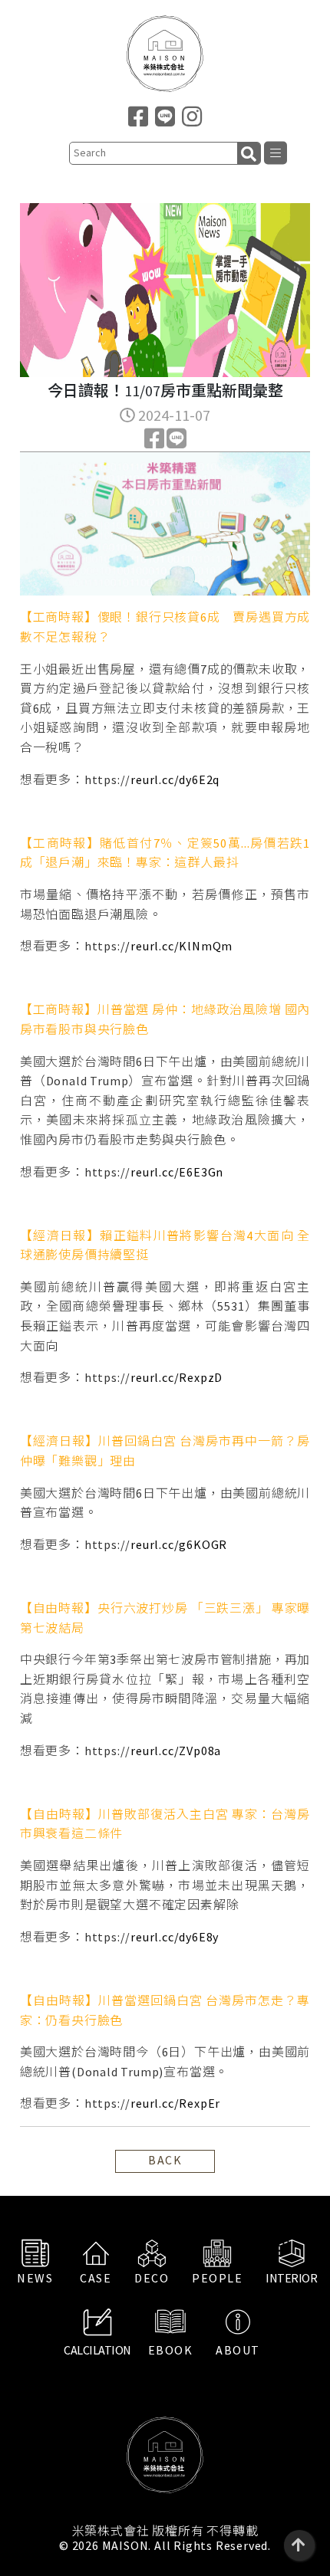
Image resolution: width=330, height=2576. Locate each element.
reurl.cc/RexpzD (177, 1377)
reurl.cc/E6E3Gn (177, 1172)
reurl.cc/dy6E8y (175, 1937)
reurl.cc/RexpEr (175, 2103)
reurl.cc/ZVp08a (176, 1751)
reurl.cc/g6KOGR (179, 1544)
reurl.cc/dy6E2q (175, 779)
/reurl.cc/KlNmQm (179, 946)
